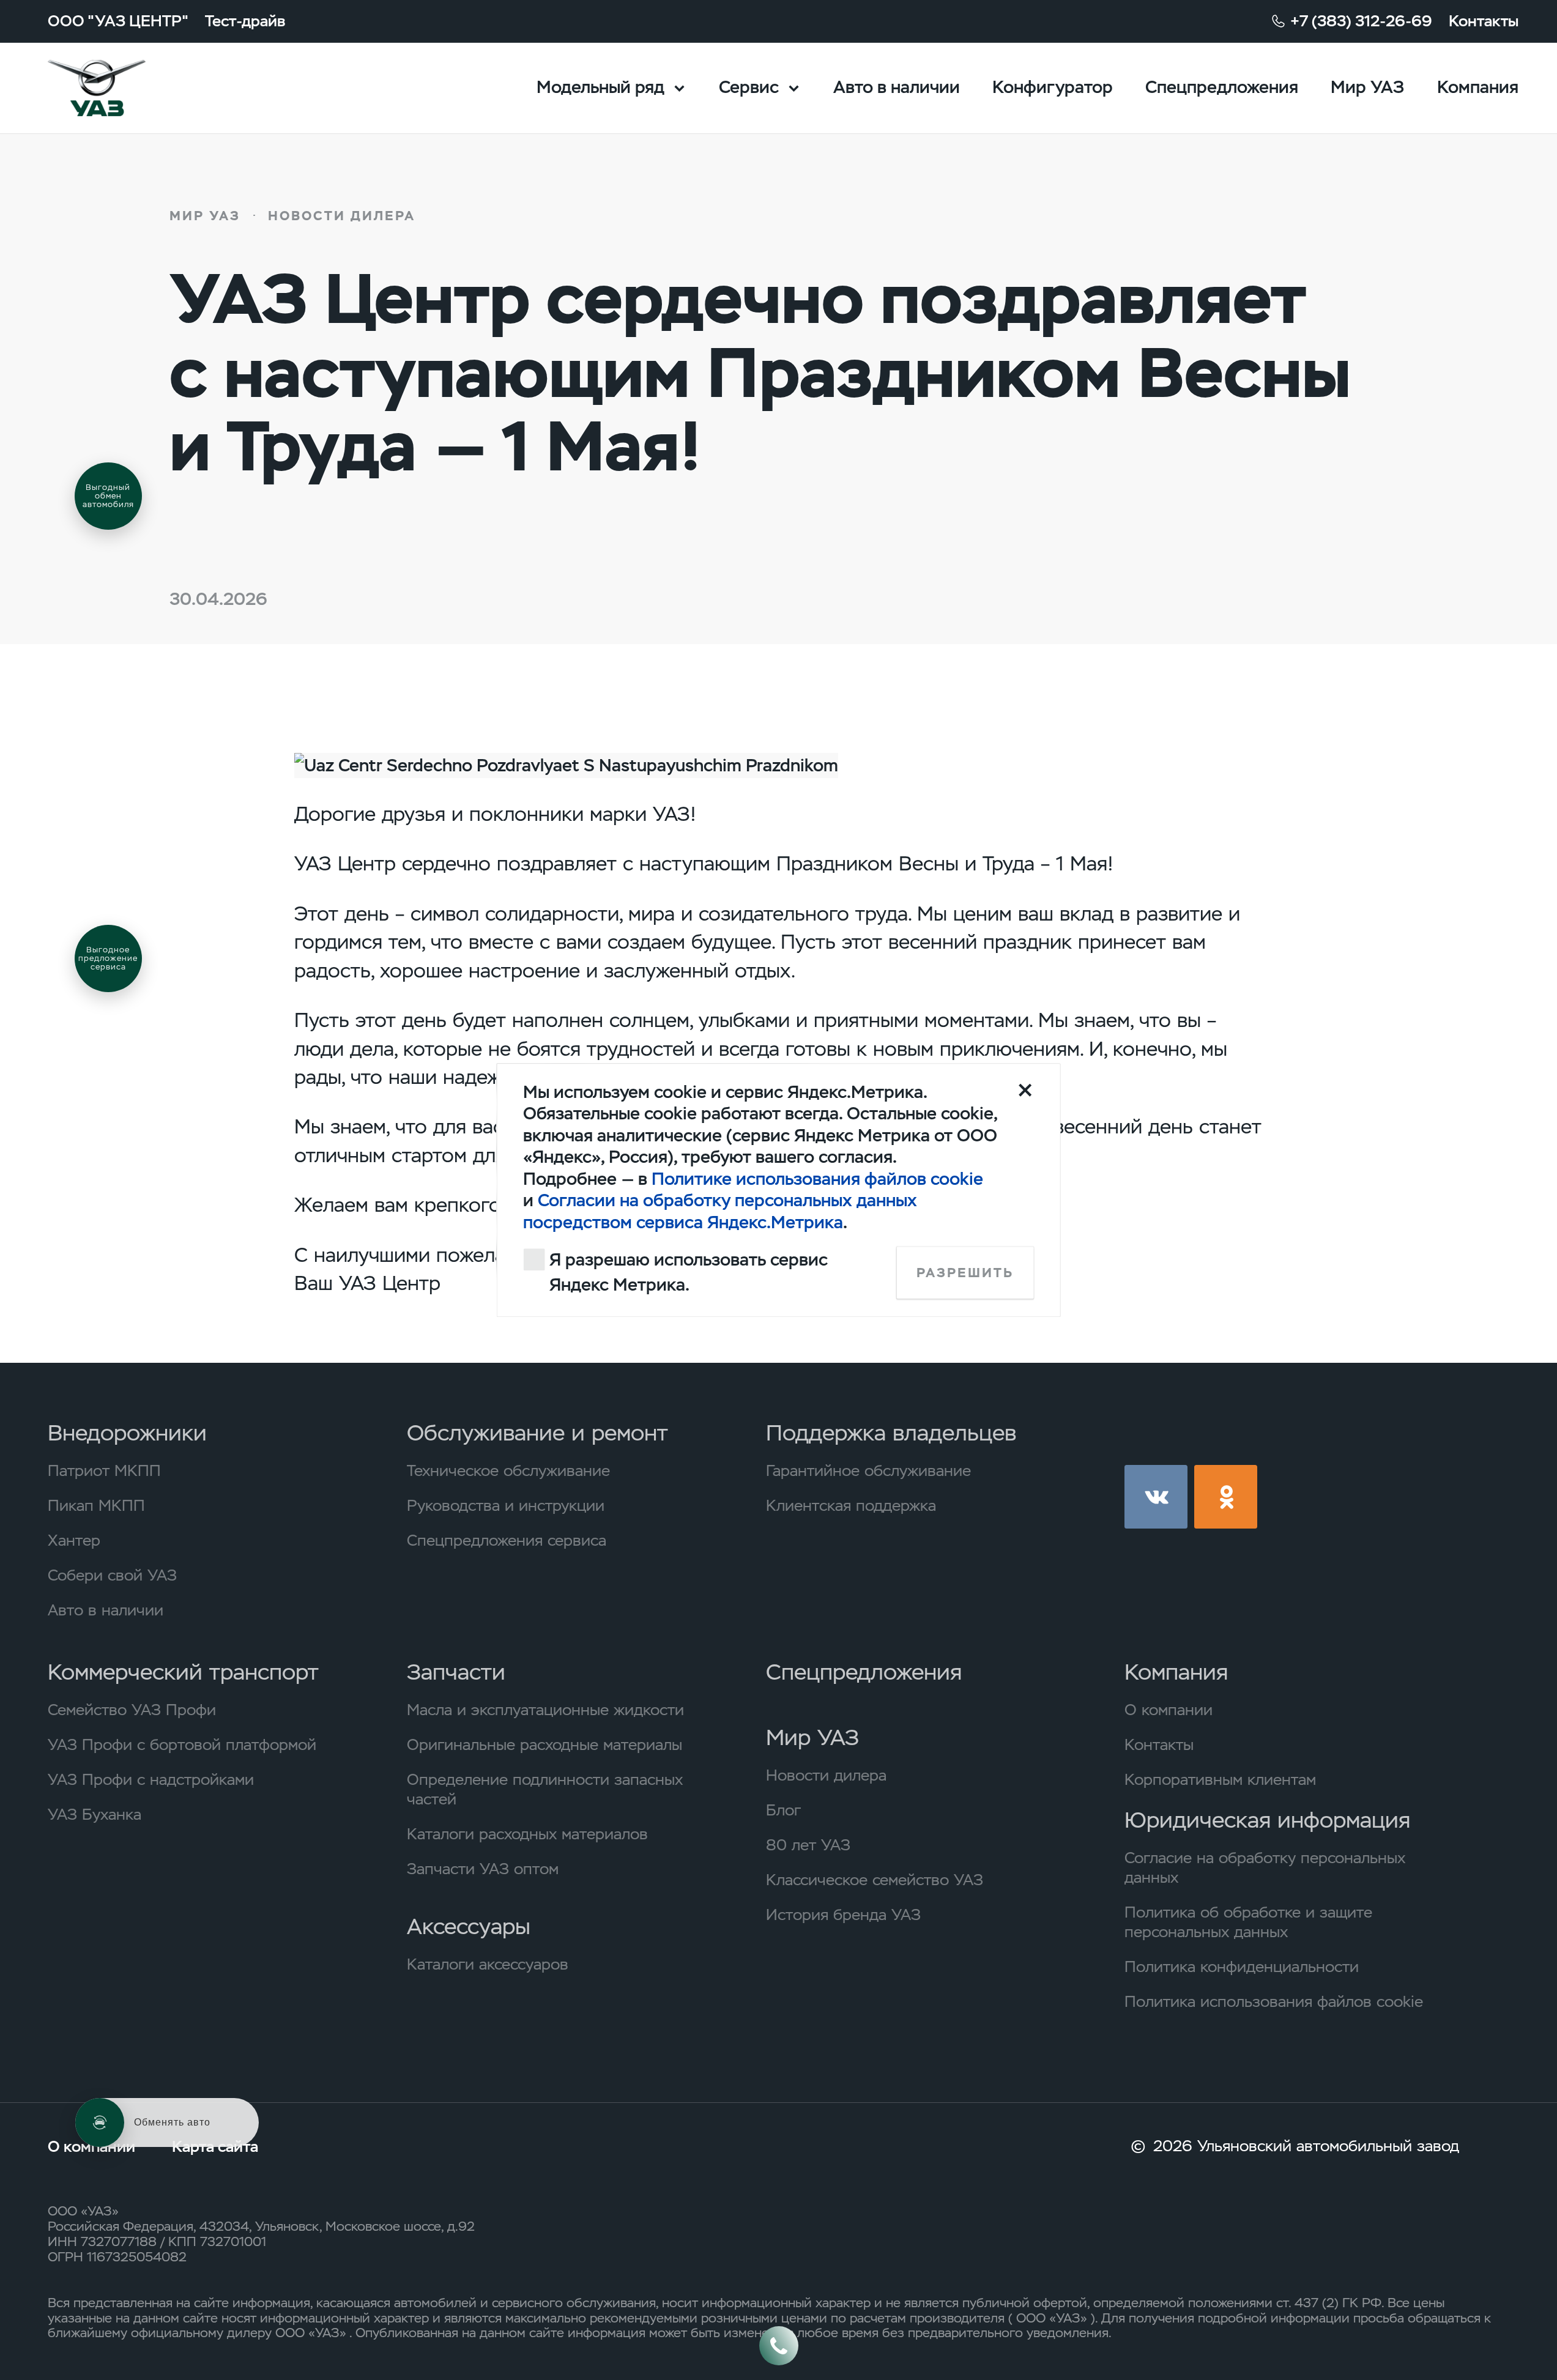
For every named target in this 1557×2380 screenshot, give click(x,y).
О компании (1169, 1710)
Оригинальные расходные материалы (544, 1744)
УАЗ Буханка (95, 1814)
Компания (1478, 87)
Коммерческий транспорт (183, 1672)
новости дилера (342, 216)
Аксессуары (469, 1927)
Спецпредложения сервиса (507, 1540)
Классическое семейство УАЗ (875, 1880)
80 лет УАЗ (808, 1845)
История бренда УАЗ (843, 1915)
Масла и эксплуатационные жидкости (545, 1710)
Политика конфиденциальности (1242, 1967)
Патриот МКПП (104, 1470)
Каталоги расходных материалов (527, 1834)
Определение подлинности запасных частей (545, 1789)
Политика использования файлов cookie (1274, 2001)
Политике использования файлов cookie (817, 1179)
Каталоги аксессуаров (488, 1964)
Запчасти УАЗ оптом (483, 1869)
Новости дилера (826, 1775)
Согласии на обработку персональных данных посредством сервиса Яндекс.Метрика (720, 1211)
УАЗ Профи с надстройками (151, 1779)
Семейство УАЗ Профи (132, 1710)
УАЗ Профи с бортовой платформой (182, 1744)
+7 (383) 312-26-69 (1361, 21)
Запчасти (456, 1672)
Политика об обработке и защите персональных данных (1248, 1922)
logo (124, 88)
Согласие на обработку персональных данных (1265, 1867)
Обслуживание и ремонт (537, 1433)
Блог (783, 1810)
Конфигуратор (1053, 87)
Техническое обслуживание (508, 1470)
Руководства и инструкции (506, 1505)
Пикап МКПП (96, 1505)
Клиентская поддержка (851, 1505)
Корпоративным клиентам (1220, 1779)
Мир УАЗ (1367, 87)
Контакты (1484, 21)
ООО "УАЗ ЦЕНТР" (118, 21)
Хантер (74, 1540)
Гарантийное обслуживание (868, 1470)
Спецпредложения (1222, 87)
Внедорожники (127, 1433)
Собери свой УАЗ (112, 1575)
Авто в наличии (897, 87)
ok (1226, 1496)
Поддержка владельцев (891, 1433)
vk (1156, 1496)
